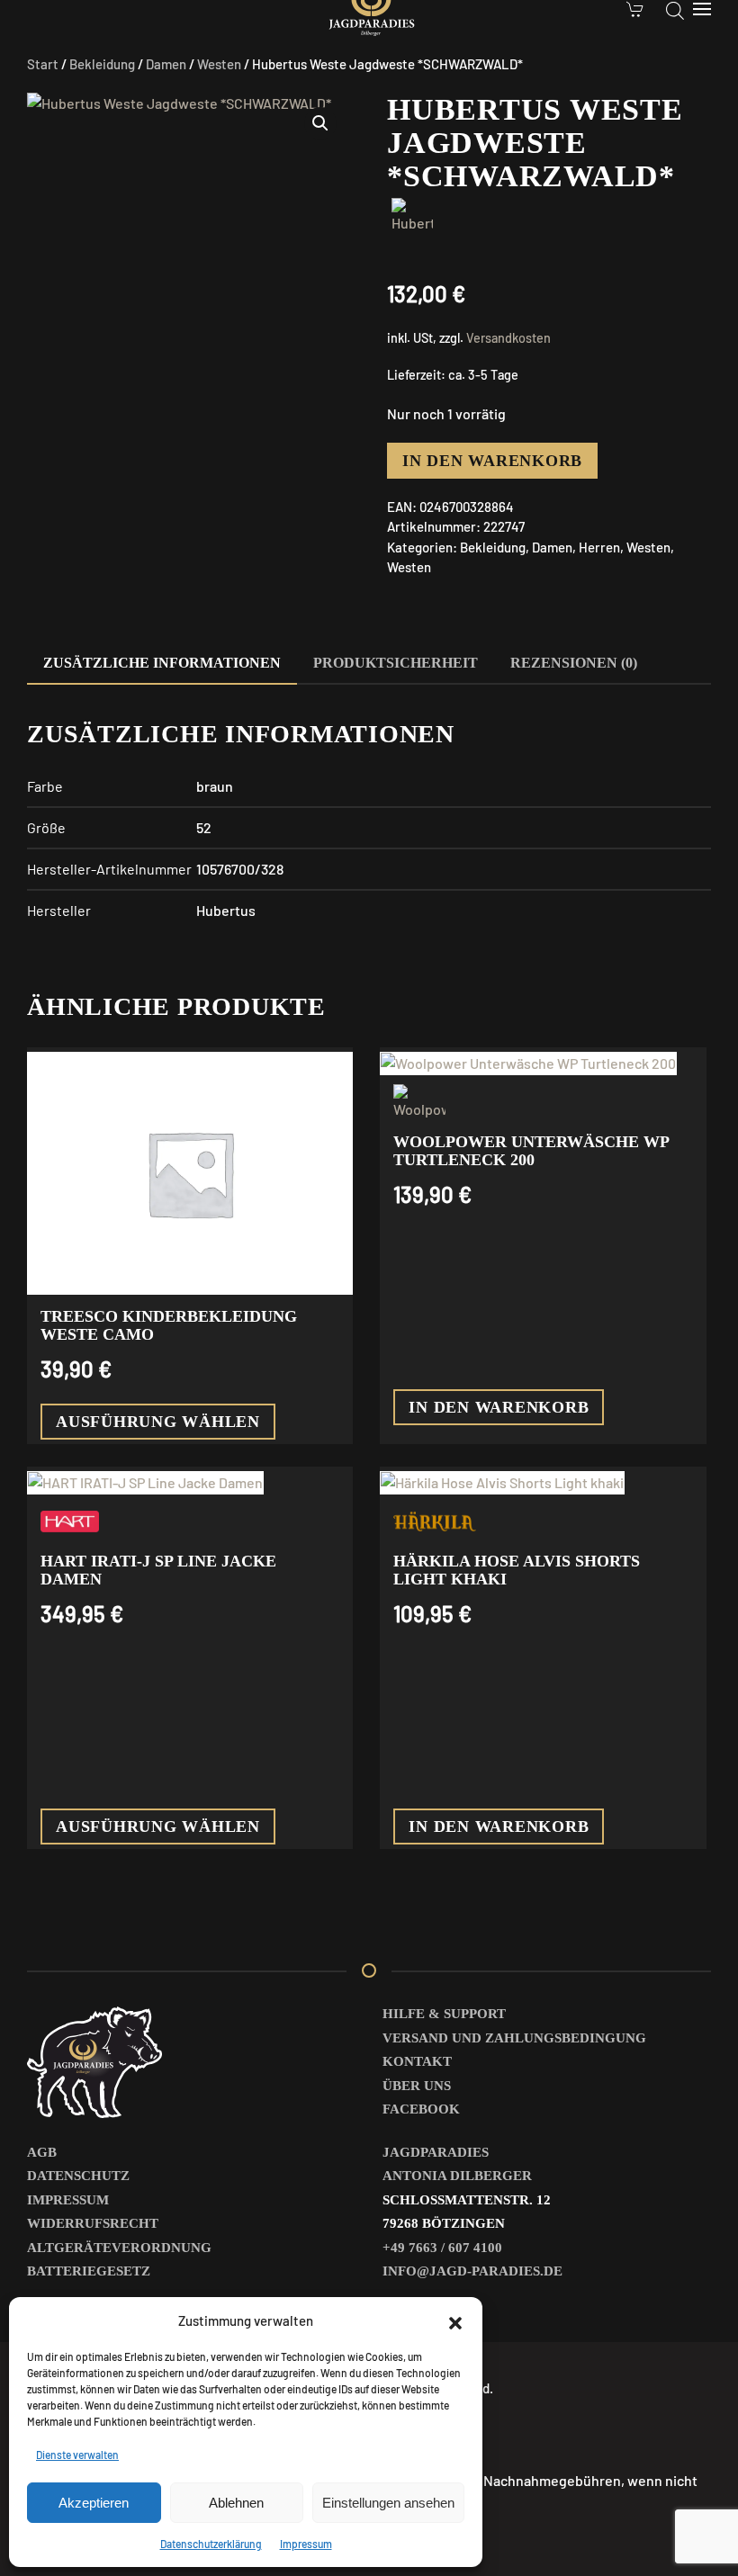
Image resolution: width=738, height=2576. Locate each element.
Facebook (421, 2109)
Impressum (306, 2544)
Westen (219, 64)
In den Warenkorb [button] (499, 1407)
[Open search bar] (675, 9)
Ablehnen (236, 2503)
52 (204, 827)
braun (215, 786)
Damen (166, 64)
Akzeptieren (94, 2503)
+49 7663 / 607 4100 (442, 2248)
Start (43, 64)
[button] (455, 2320)
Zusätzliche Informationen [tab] (162, 663)
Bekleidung (102, 64)
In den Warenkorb (492, 461)
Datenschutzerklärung (211, 2544)
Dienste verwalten (77, 2455)
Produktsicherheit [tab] (396, 663)
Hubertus (226, 910)
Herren (599, 547)
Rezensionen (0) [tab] (574, 663)
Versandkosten (508, 338)
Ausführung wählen (158, 1422)
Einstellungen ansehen (388, 2503)
